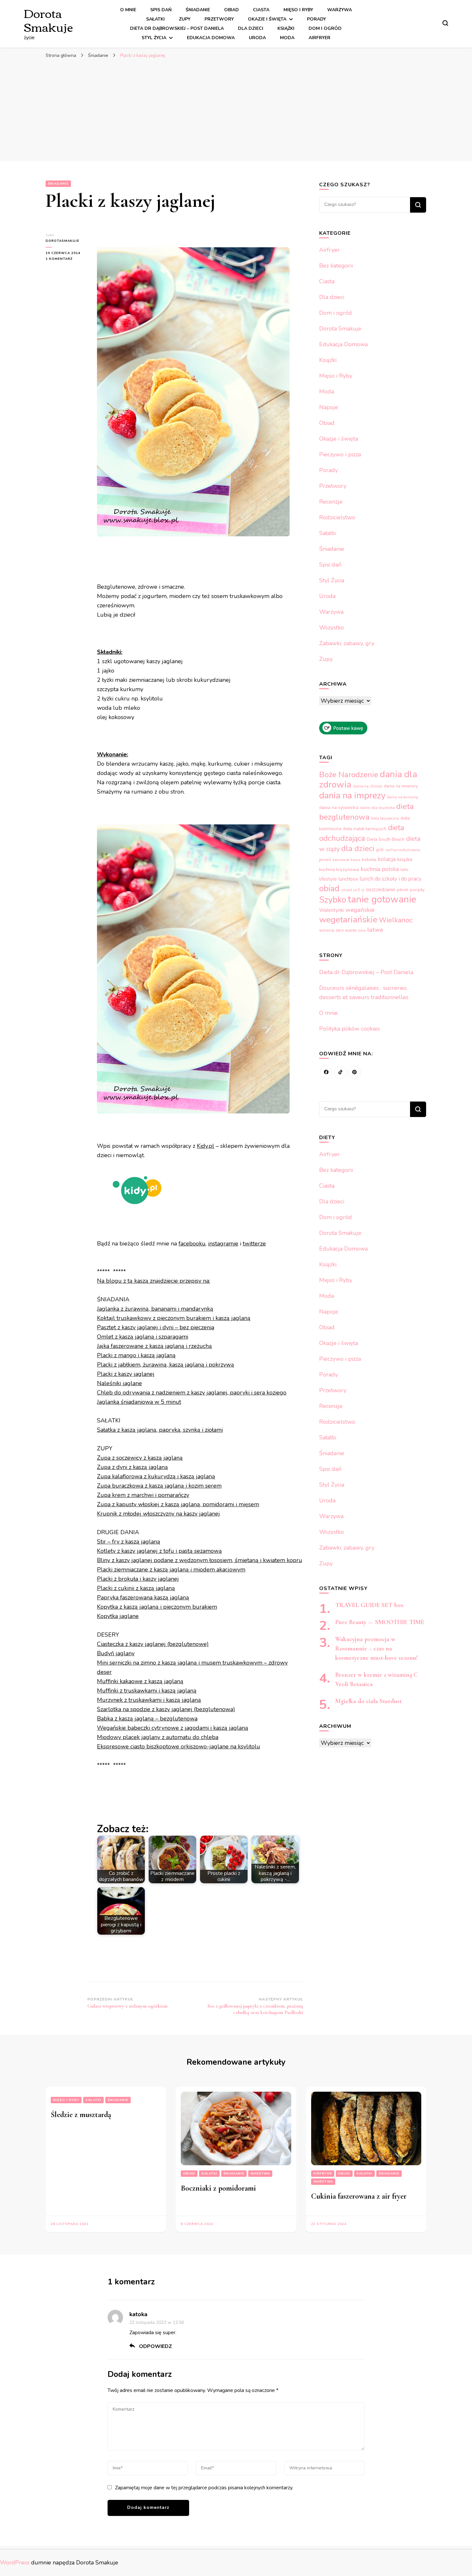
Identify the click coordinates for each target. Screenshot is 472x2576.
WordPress (15, 2563)
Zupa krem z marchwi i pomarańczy (143, 1495)
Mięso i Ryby (298, 10)
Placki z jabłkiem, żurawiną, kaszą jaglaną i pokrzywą (166, 1365)
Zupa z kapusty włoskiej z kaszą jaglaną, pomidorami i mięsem (178, 1504)
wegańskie (360, 910)
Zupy (185, 19)
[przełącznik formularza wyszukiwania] (445, 23)
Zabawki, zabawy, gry (347, 643)
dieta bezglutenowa (367, 812)
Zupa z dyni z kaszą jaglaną (132, 1467)
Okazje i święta (267, 19)
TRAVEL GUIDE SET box (369, 1605)
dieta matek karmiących (365, 829)
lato (404, 870)
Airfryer (319, 38)
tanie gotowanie (382, 899)
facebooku (192, 1244)
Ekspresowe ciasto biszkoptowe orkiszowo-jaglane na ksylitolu (179, 1746)
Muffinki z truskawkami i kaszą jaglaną (147, 1691)
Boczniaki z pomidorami (218, 2188)
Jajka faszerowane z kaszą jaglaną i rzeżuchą (154, 1346)
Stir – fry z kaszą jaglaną (129, 1542)
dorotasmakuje (62, 241)
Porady (316, 19)
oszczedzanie (381, 890)
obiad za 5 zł (353, 890)
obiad (329, 888)
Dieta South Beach (386, 839)
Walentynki (332, 910)
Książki (286, 28)
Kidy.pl (205, 1146)
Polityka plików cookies (350, 1029)
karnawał (341, 860)
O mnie (128, 10)
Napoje (329, 407)
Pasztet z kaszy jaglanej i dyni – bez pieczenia (156, 1327)
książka (405, 859)
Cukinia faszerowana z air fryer (359, 2196)
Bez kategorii (336, 266)
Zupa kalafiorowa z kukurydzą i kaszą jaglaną (156, 1476)
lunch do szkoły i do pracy (391, 879)
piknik (403, 890)
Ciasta (261, 10)
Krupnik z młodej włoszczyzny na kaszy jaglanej (158, 1514)
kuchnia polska (380, 869)
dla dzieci (358, 848)
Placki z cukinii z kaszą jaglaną (136, 1588)
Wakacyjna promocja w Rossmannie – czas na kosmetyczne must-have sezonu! (376, 1648)
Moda (287, 38)
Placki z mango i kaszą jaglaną (136, 1355)
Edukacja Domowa (211, 38)
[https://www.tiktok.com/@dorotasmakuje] (340, 1072)
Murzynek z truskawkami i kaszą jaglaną (149, 1700)
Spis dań (161, 10)
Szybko (333, 900)
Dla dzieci (251, 28)
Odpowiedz (156, 2346)
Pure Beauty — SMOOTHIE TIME (380, 1622)
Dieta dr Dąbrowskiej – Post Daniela (177, 28)
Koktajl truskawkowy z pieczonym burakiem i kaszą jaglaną (174, 1318)
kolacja (387, 859)
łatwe (375, 930)
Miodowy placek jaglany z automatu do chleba (158, 1737)
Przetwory (219, 19)
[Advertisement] (236, 110)
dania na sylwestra (339, 808)
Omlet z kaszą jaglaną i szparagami (143, 1337)
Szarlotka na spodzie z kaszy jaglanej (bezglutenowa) (166, 1709)
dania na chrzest (367, 786)
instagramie (223, 1244)
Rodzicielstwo (337, 517)
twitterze (254, 1244)
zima (362, 931)
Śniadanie (198, 10)
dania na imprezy (352, 796)
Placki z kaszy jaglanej (126, 1374)
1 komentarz (66, 259)
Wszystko (332, 628)
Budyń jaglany (116, 1653)
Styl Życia (154, 38)
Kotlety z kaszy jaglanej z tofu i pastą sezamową (159, 1551)
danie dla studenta (377, 808)
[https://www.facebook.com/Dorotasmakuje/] (326, 1072)
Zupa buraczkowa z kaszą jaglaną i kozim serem (159, 1486)
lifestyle (328, 879)
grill (380, 850)
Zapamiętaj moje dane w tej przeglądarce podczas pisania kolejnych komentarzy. (204, 2488)
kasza (355, 860)
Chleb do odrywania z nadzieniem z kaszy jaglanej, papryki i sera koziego (192, 1393)
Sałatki (155, 19)
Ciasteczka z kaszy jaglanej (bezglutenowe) (153, 1644)
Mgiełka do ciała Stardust (368, 1701)
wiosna (327, 930)
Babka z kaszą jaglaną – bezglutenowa (147, 1719)
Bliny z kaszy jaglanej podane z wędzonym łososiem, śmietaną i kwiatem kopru (200, 1560)
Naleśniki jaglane (119, 1383)
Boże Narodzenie (349, 775)
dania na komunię (403, 797)
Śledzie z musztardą (81, 2115)
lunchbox (348, 879)
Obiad (232, 10)
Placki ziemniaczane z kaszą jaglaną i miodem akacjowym (171, 1569)
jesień (325, 860)
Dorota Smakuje (48, 20)
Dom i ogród (325, 28)
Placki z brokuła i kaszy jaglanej (138, 1579)
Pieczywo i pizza (340, 454)
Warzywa (340, 10)
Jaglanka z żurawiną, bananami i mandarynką (155, 1309)
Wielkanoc (396, 920)
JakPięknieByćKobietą (403, 850)
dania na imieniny (401, 786)
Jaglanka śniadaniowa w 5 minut (139, 1402)
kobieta (369, 860)
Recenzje (331, 502)
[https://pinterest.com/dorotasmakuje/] (354, 1072)
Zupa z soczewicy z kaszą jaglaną (140, 1458)
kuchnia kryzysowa (339, 869)
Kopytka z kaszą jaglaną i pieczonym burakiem (157, 1607)
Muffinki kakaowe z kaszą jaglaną (140, 1681)
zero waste (346, 930)
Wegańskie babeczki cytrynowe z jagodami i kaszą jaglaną (173, 1728)
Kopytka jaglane (118, 1616)
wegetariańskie (348, 919)
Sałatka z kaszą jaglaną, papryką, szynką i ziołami (160, 1430)
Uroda (257, 38)
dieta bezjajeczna (385, 818)
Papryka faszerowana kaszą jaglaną (143, 1597)
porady (417, 890)
